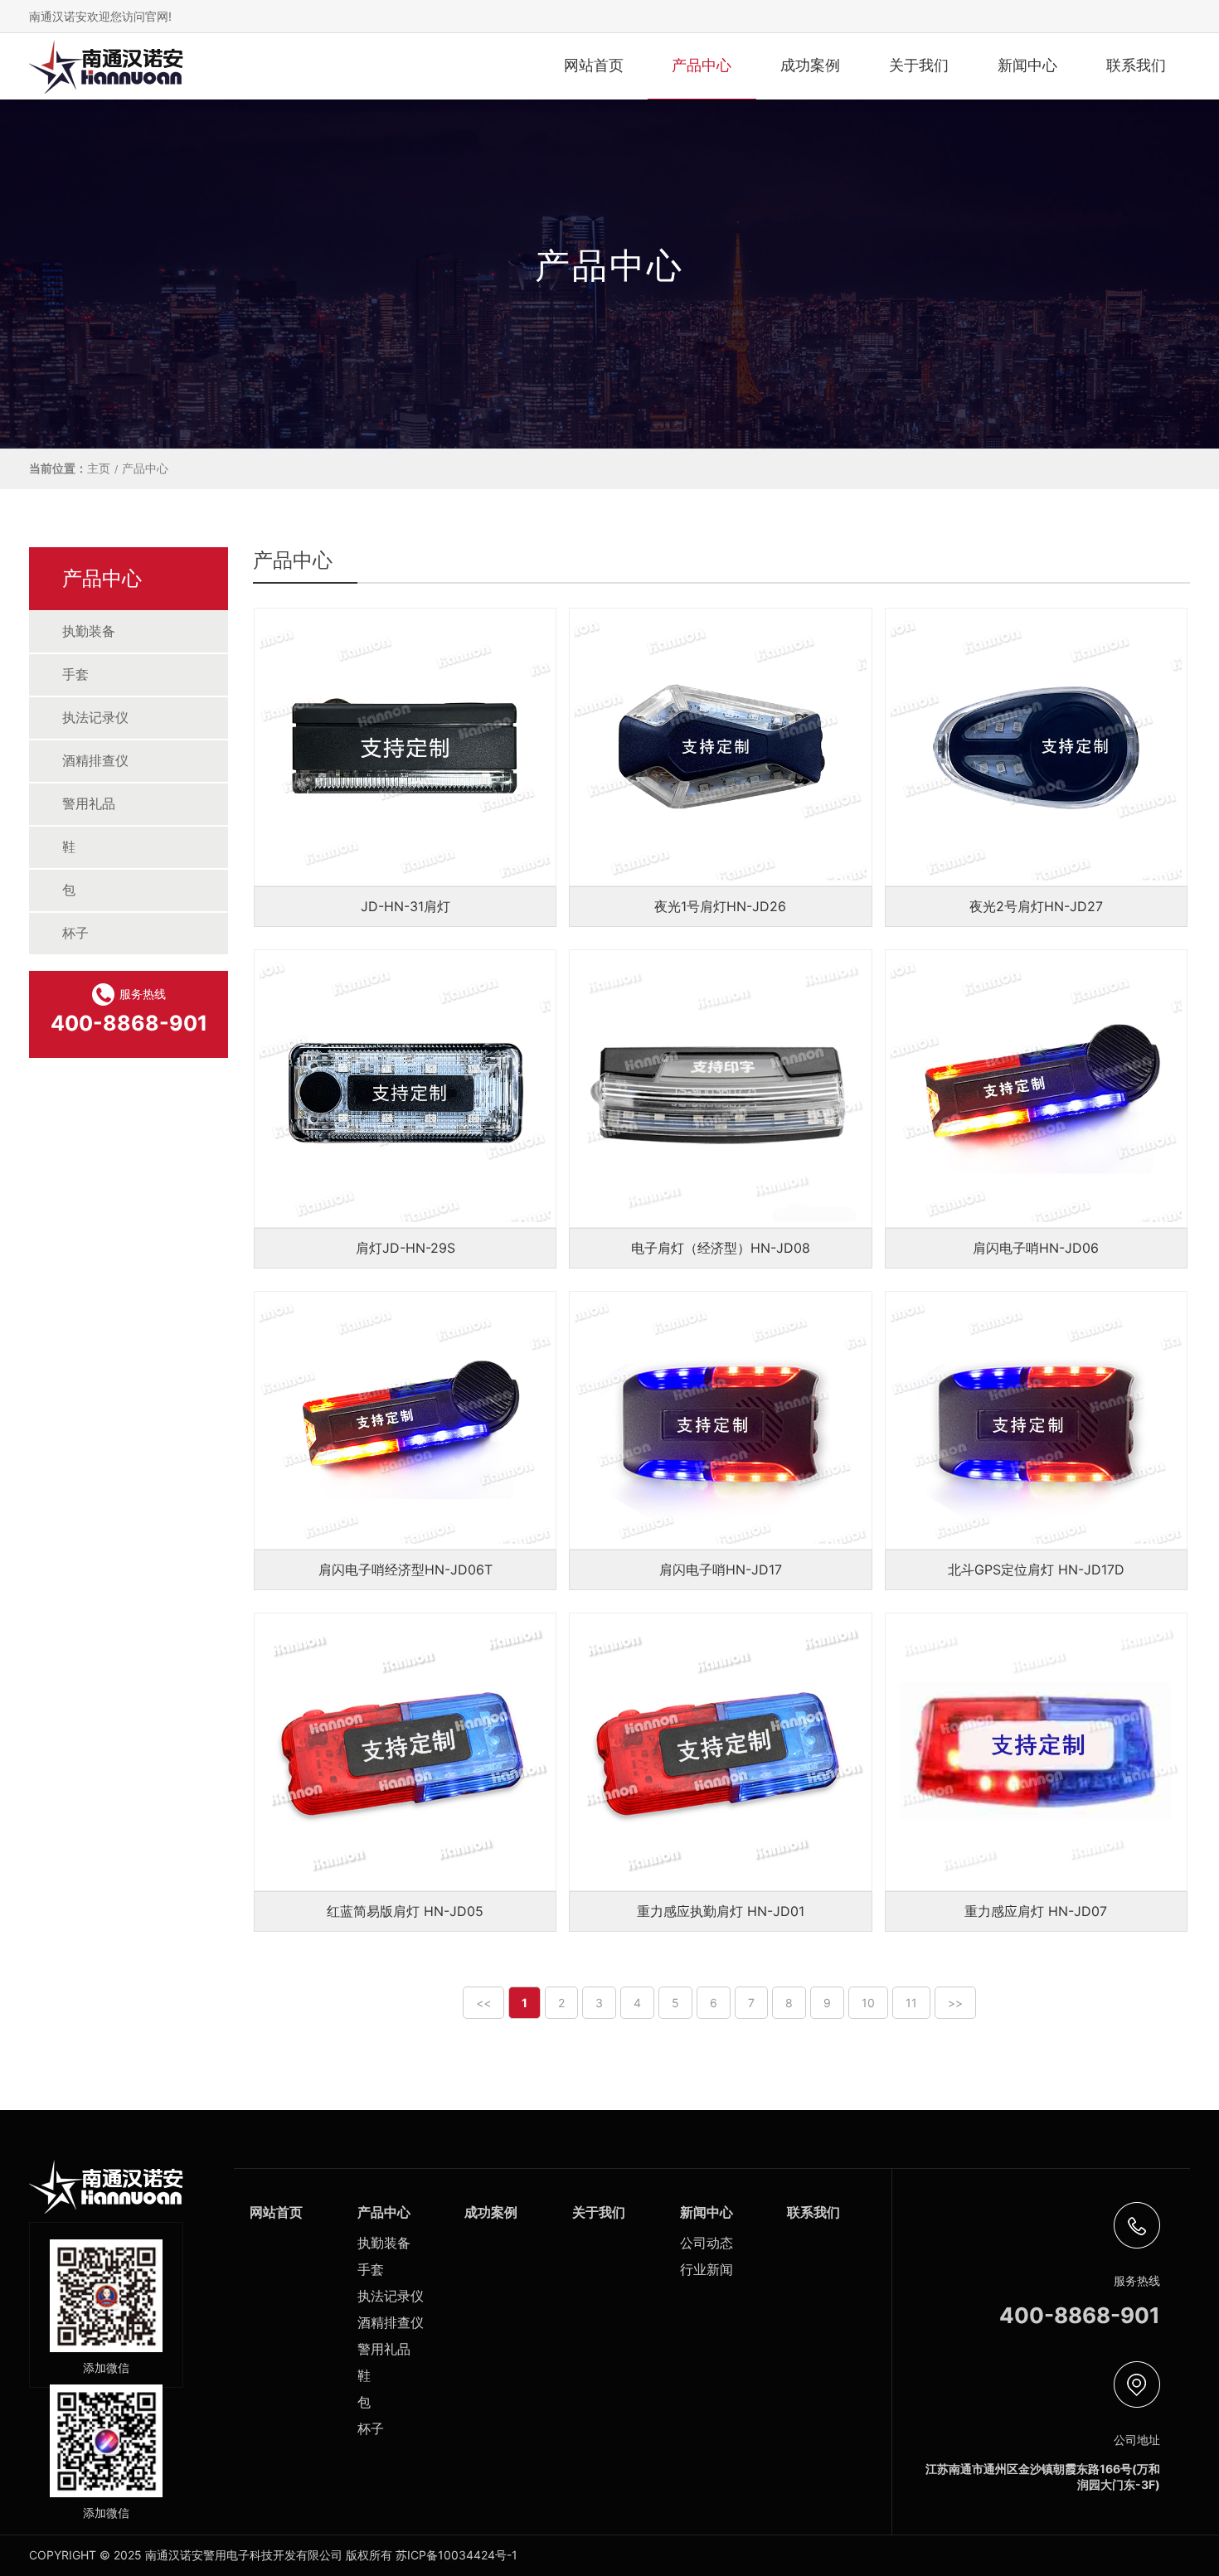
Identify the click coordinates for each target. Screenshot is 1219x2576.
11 (911, 2003)
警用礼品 (89, 803)
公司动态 (707, 2243)
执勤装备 (89, 631)
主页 (99, 468)
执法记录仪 (95, 717)
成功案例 (810, 65)
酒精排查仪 (95, 760)
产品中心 (702, 65)
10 (868, 2003)
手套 (75, 674)
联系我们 (1136, 65)
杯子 (75, 933)
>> (955, 2003)
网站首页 (594, 65)
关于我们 (919, 65)
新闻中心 (1027, 65)
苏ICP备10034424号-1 (457, 2555)
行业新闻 (707, 2269)
